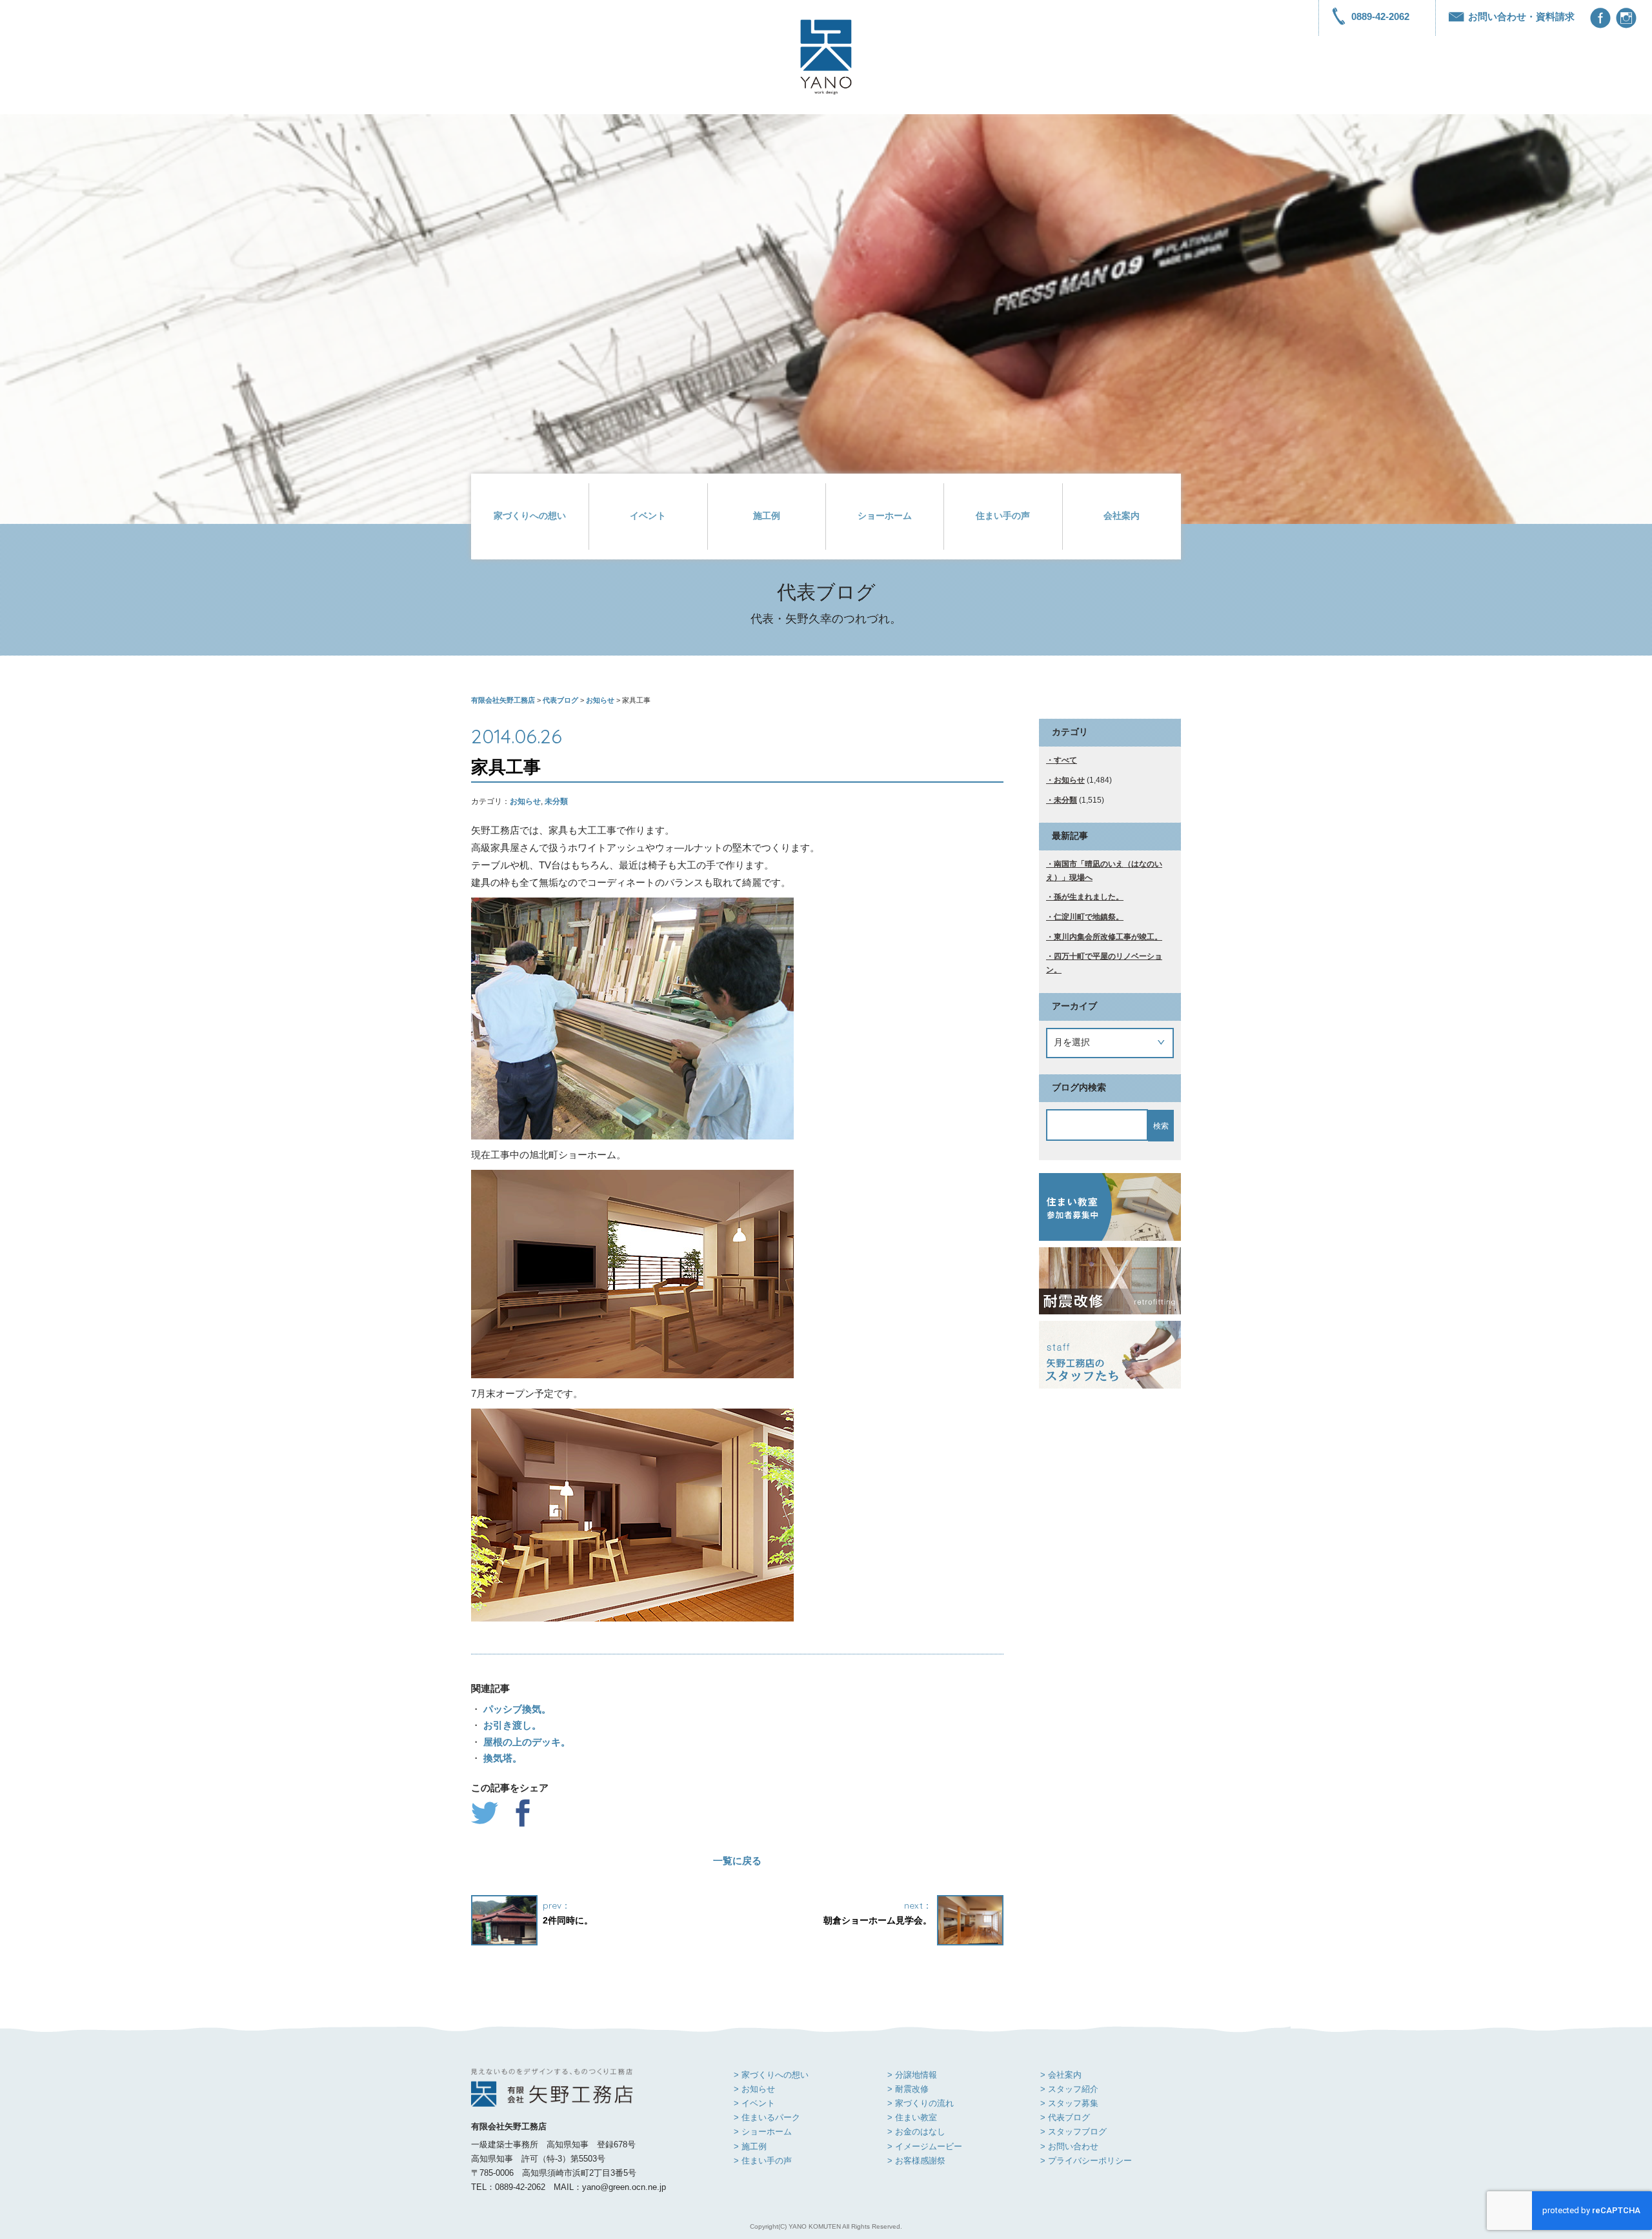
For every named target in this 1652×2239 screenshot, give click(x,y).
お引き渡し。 (511, 1725)
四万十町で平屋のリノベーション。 (1104, 963)
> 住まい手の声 (763, 2161)
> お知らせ (754, 2089)
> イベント (754, 2103)
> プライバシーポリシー (1086, 2161)
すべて (1065, 760)
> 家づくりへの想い (771, 2075)
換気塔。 (501, 1758)
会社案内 (1122, 516)
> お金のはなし (916, 2132)
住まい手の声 (1003, 516)
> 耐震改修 (908, 2089)
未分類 (556, 801)
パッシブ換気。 (516, 1709)
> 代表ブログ (1065, 2117)
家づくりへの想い (530, 516)
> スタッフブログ (1073, 2132)
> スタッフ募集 (1069, 2103)
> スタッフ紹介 (1069, 2089)
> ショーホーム (763, 2132)
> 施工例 (750, 2146)
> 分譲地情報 (912, 2075)
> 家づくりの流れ (921, 2103)
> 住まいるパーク (767, 2117)
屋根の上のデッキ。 (526, 1742)
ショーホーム (885, 516)
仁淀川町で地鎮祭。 (1089, 917)
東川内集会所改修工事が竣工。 (1108, 937)
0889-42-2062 (1380, 16)
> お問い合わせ (1069, 2146)
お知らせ (525, 801)
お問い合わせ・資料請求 (1521, 16)
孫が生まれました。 (1089, 897)
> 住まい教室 (912, 2117)
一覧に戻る (737, 1861)
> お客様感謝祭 (916, 2161)
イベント (648, 516)
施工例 (767, 516)
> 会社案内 (1061, 2075)
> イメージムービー (925, 2146)
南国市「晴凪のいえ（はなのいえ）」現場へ (1104, 871)
